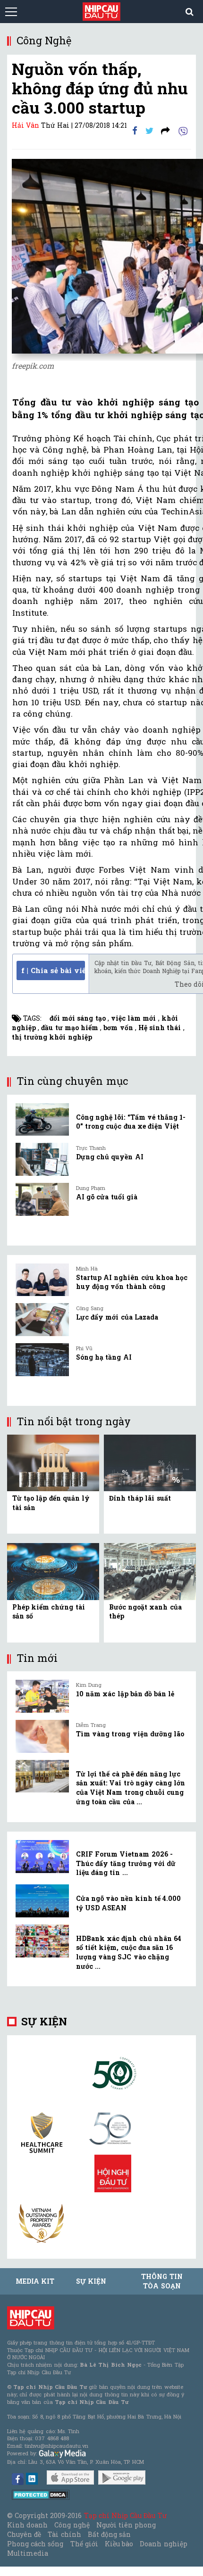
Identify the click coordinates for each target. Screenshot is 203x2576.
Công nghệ (72, 2525)
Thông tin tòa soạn (162, 2281)
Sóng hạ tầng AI (104, 1357)
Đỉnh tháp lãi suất (140, 1498)
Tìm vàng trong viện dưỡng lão (130, 1734)
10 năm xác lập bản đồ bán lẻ (125, 1694)
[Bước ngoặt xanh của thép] (150, 1571)
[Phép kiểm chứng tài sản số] (53, 1571)
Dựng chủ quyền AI (110, 1157)
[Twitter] (149, 130)
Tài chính (64, 2534)
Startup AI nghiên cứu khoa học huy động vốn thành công (132, 1282)
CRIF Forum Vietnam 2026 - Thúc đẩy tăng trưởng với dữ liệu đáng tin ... (126, 1863)
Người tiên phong (126, 2525)
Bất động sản (109, 2534)
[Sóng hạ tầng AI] (42, 1360)
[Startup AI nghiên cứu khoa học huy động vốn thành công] (42, 1280)
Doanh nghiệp (163, 2544)
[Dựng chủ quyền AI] (42, 1159)
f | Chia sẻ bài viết (53, 970)
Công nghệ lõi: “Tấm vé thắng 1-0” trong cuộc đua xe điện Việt (131, 1122)
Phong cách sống (35, 2544)
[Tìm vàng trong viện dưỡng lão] (42, 1736)
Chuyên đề (24, 2534)
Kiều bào (119, 2544)
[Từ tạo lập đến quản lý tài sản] (53, 1462)
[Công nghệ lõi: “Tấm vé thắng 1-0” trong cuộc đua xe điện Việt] (42, 1120)
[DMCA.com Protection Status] (41, 2494)
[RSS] (165, 130)
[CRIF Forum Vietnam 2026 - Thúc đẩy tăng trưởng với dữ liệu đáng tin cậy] (42, 1857)
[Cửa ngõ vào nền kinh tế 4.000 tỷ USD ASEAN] (42, 1901)
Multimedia (28, 2553)
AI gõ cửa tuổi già (107, 1197)
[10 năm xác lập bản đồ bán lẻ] (42, 1696)
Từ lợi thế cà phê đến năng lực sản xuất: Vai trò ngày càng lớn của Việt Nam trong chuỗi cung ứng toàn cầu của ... (131, 1788)
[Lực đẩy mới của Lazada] (42, 1320)
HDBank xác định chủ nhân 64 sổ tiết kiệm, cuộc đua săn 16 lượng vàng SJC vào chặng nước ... (129, 1952)
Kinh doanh (27, 2525)
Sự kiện (44, 2021)
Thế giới (84, 2544)
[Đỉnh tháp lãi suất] (150, 1462)
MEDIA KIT (35, 2281)
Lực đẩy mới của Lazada (117, 1317)
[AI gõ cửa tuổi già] (42, 1199)
